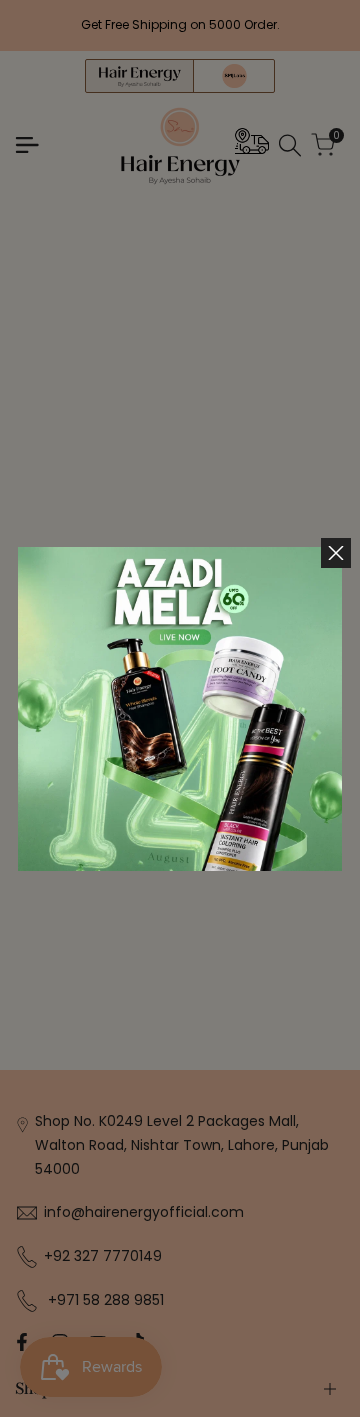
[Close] (336, 553)
